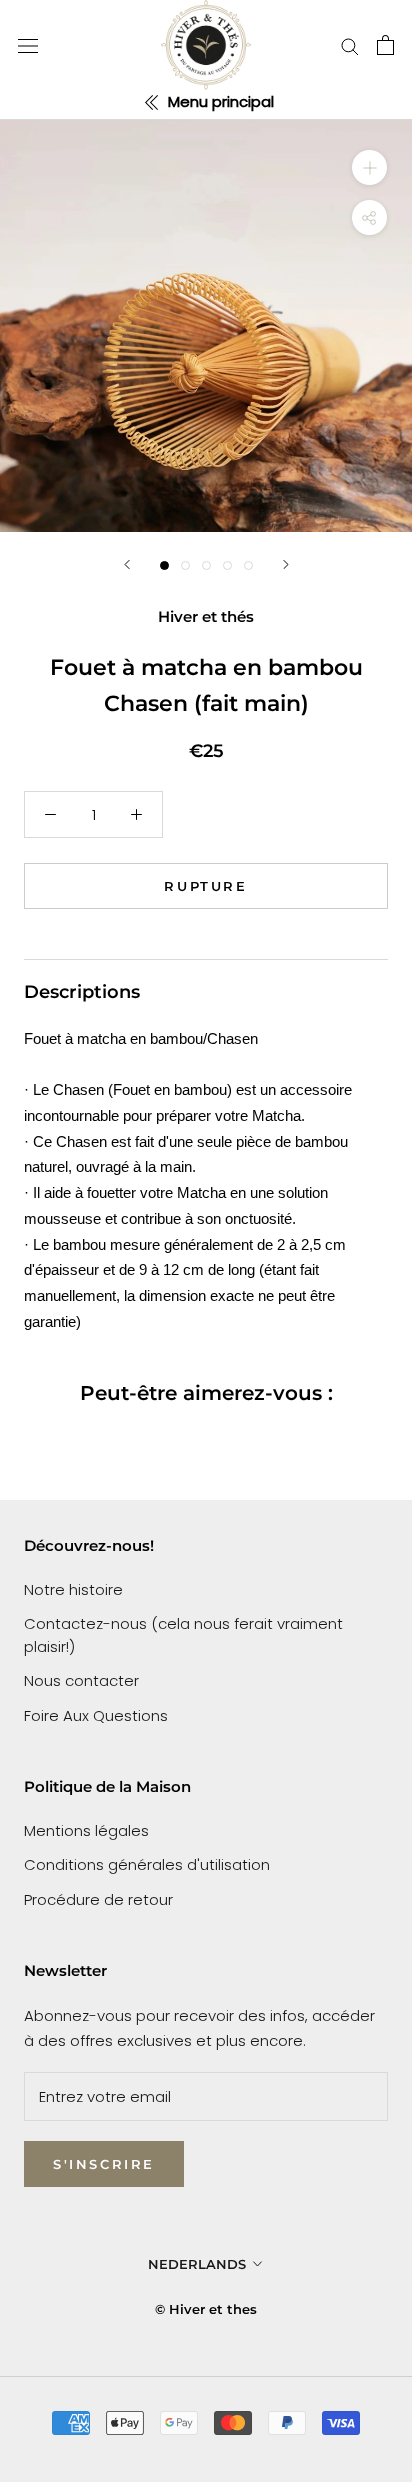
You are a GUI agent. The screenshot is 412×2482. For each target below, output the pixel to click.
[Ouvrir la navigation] (28, 45)
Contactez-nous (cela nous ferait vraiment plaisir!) (183, 1635)
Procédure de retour (98, 1899)
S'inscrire (104, 2164)
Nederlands (197, 2264)
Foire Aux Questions (96, 1715)
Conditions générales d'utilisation (147, 1864)
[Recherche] (350, 45)
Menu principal (219, 101)
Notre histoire (73, 1589)
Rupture (205, 886)
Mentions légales (86, 1830)
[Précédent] (127, 564)
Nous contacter (81, 1680)
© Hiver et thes (206, 2309)
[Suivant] (286, 564)
